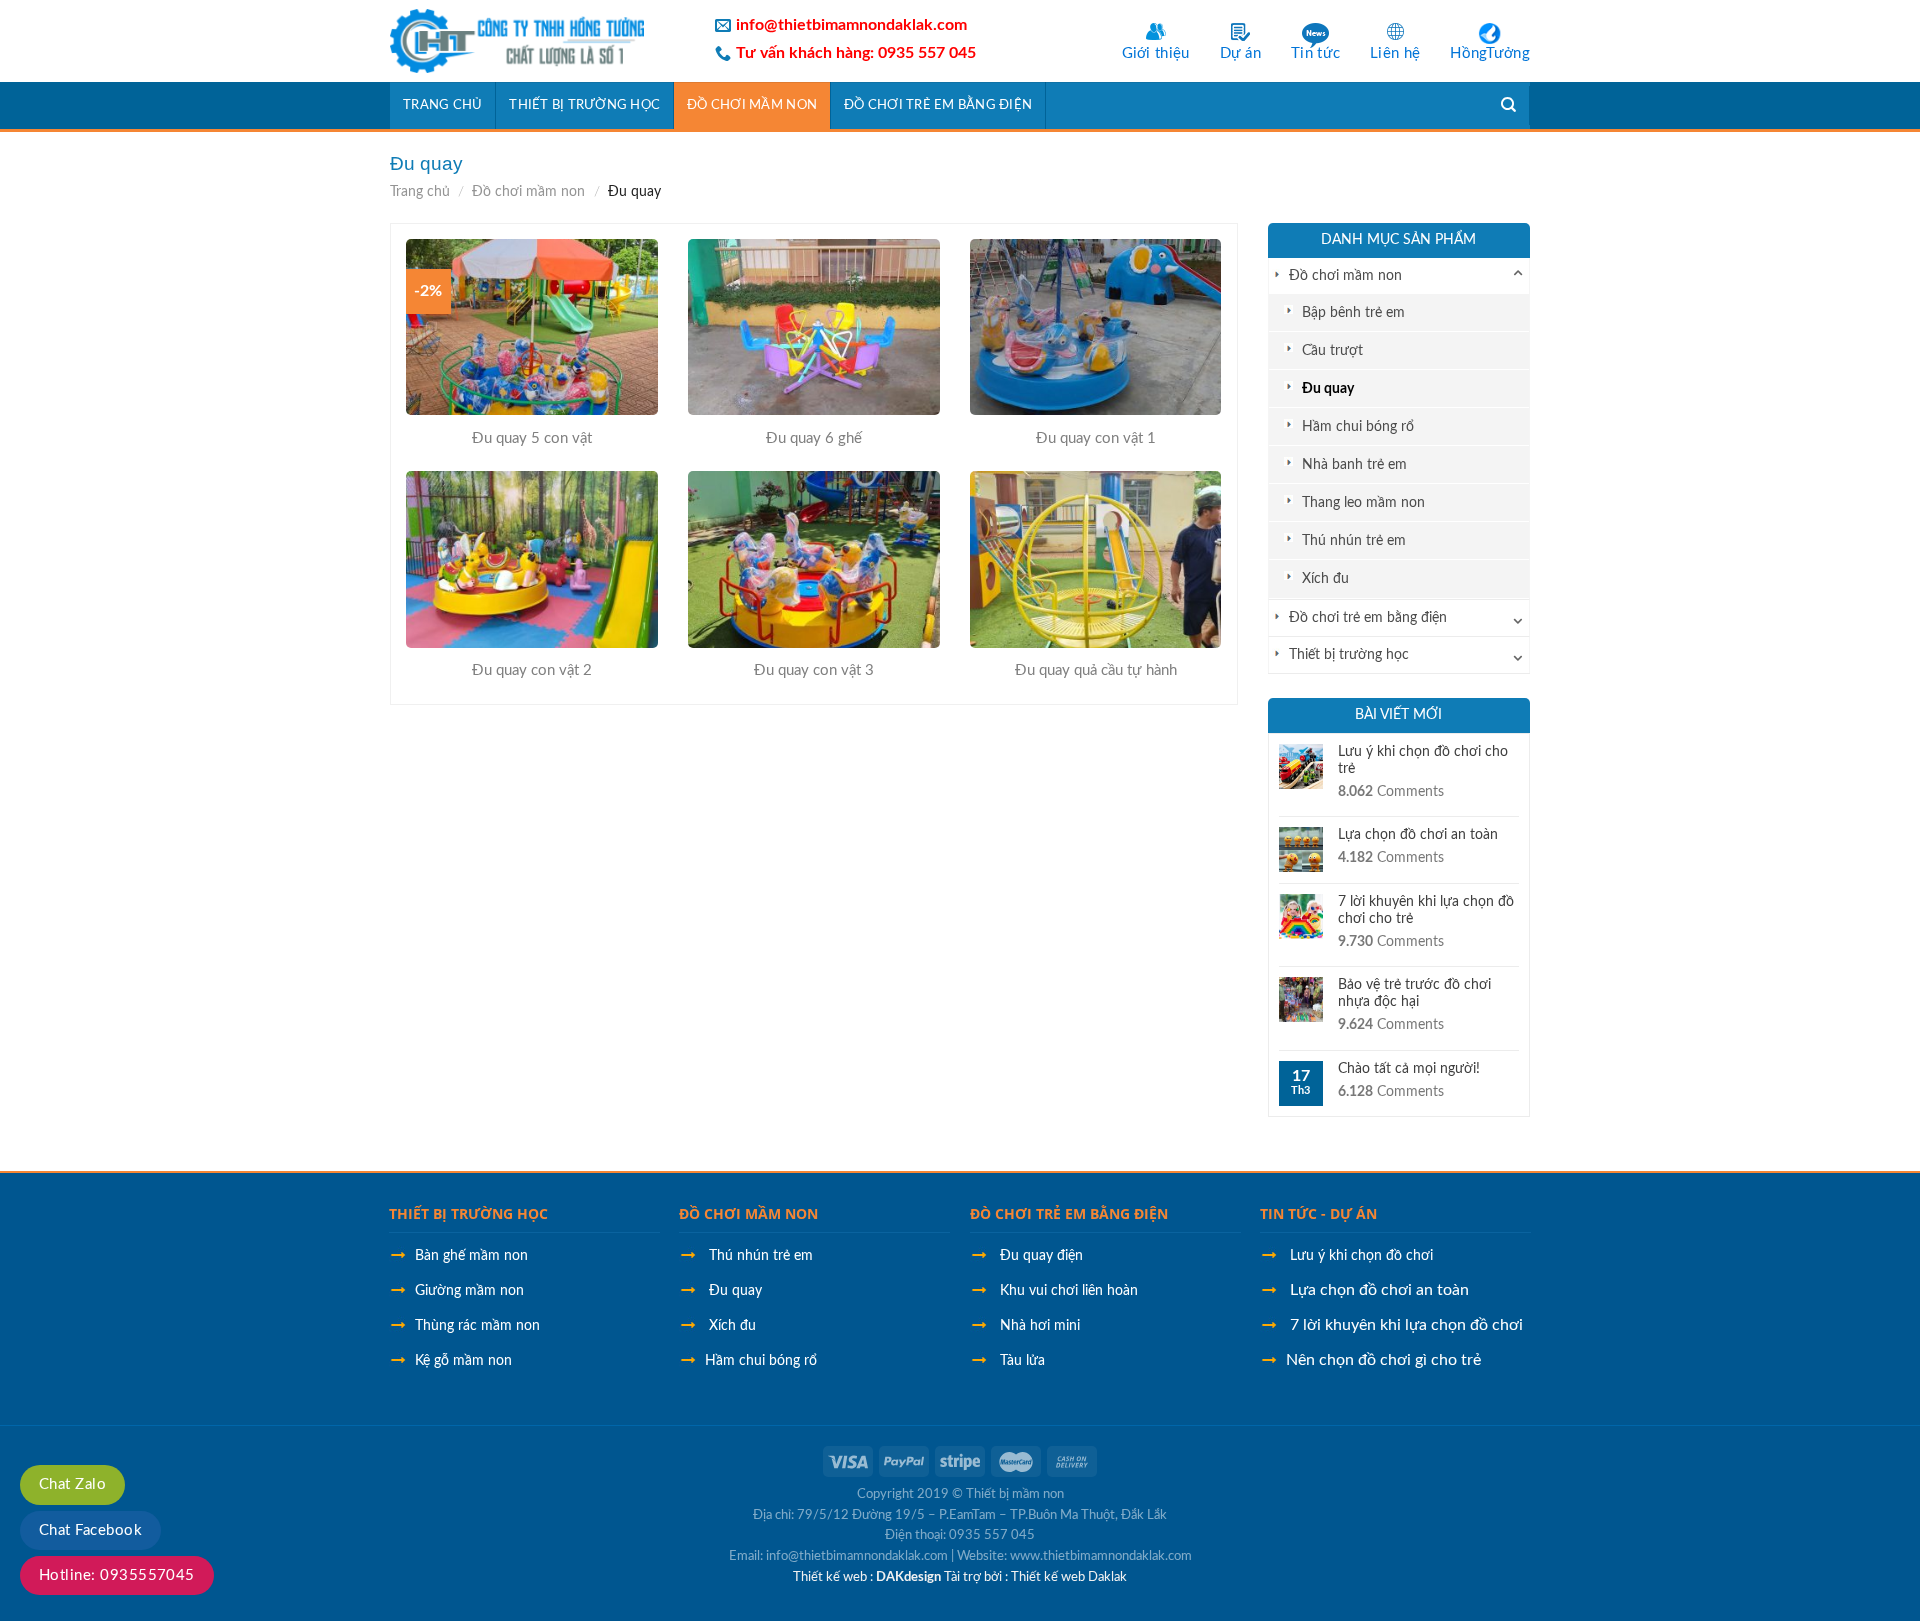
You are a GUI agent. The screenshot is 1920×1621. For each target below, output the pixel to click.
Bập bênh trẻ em (1353, 312)
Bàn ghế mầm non (471, 1256)
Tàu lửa (1020, 1361)
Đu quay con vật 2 (532, 670)
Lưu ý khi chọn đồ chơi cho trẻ (1423, 760)
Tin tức (1315, 53)
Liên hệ (1395, 53)
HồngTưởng (1490, 53)
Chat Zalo (72, 1484)
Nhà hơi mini (1040, 1326)
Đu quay (1328, 388)
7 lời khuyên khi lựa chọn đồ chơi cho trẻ (1426, 910)
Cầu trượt (1332, 350)
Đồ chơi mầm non (752, 105)
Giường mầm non (469, 1291)
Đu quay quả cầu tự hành (1096, 670)
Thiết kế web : (833, 1577)
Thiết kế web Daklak (1069, 1577)
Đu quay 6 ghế (814, 438)
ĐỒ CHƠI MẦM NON (748, 1213)
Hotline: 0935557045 (117, 1575)
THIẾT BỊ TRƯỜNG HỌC (468, 1213)
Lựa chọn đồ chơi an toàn (1418, 835)
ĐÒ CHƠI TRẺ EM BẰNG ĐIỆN (1069, 1213)
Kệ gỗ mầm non (463, 1361)
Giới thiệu (1156, 53)
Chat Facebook (90, 1530)
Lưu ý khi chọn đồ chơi (1361, 1256)
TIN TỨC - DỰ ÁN (1318, 1213)
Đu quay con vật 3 (814, 670)
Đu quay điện (1041, 1256)
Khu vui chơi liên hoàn (1069, 1291)
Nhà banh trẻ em (1354, 464)
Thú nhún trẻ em (1354, 540)
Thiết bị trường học (584, 105)
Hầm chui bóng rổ (1358, 426)
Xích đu (1325, 578)
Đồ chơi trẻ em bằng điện (938, 105)
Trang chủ (442, 105)
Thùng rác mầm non (477, 1326)
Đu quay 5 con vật (532, 438)
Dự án (1241, 53)
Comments (1391, 792)
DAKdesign (908, 1577)
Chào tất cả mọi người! (1409, 1069)
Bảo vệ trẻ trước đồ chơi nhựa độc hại (1414, 993)
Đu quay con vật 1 (1096, 438)
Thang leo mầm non (1363, 502)
